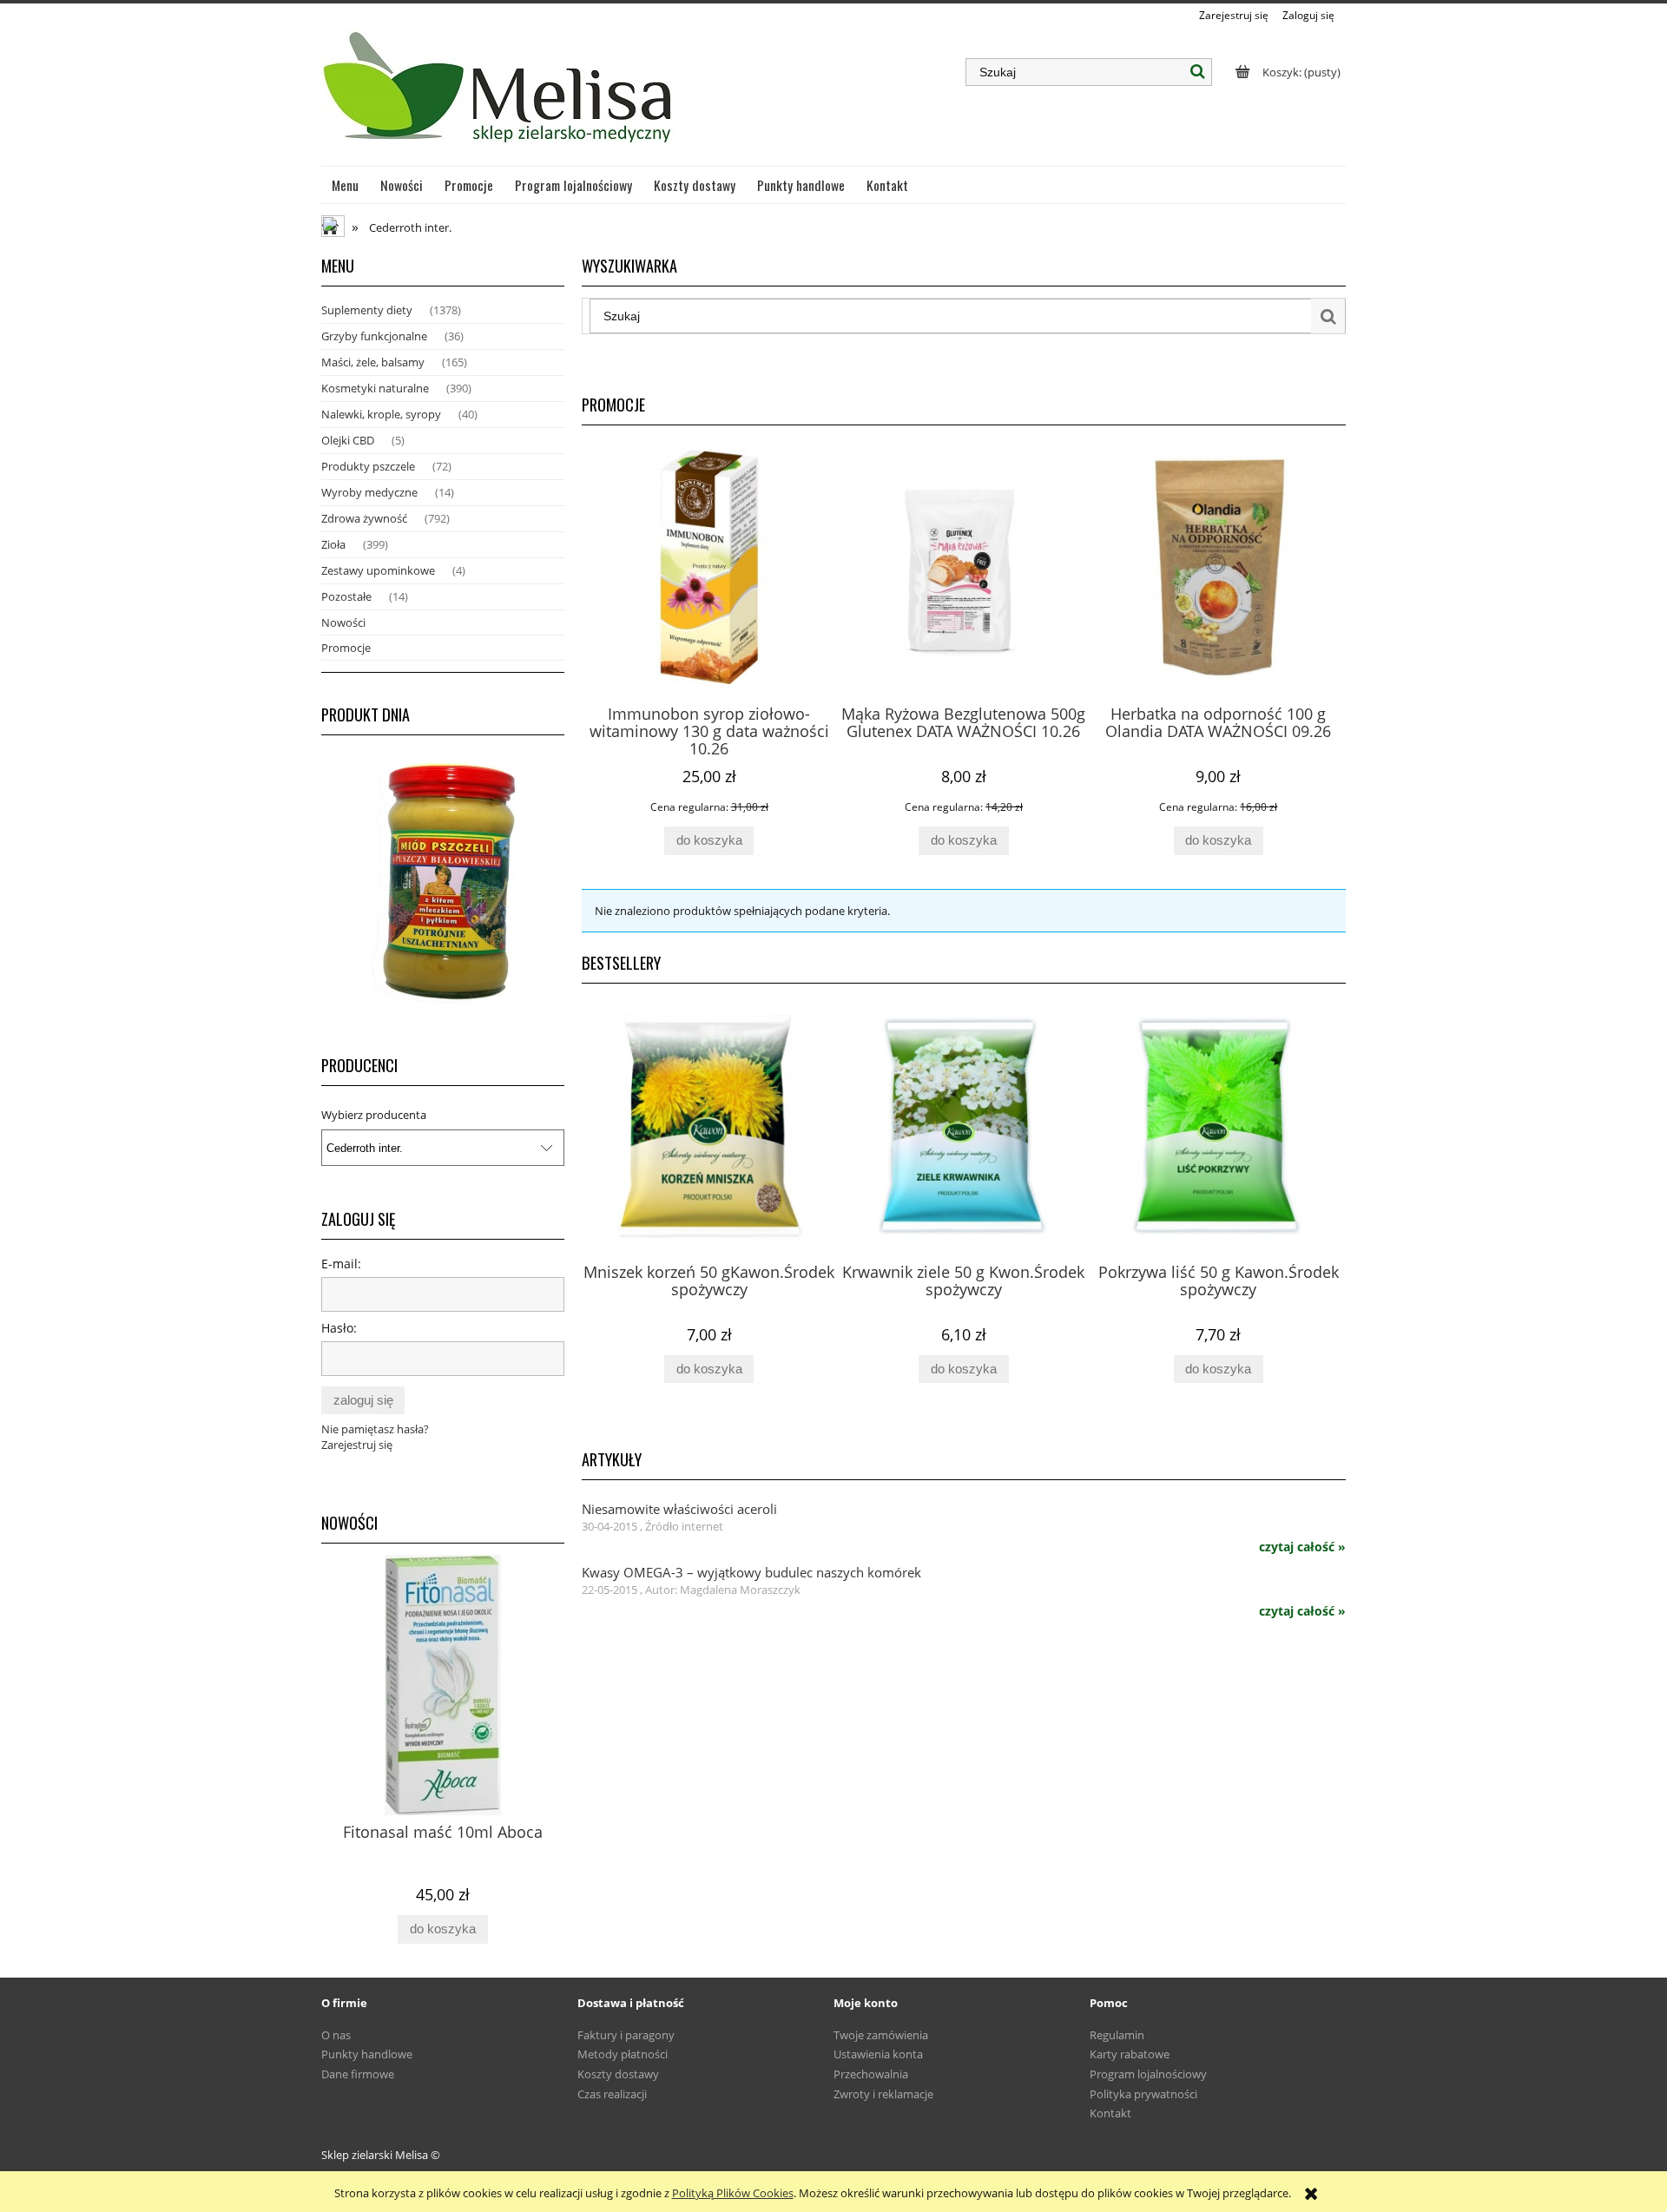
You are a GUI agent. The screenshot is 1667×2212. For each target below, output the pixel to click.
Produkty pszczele (368, 466)
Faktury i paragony (626, 2035)
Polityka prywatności (1143, 2094)
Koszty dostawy (618, 2074)
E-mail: (341, 1264)
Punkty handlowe (367, 2054)
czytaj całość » (1302, 1547)
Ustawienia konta (878, 2054)
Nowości (343, 622)
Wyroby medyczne (369, 492)
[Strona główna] (500, 95)
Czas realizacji (612, 2094)
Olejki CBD (348, 440)
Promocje (346, 648)
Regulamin (1117, 2035)
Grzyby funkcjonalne (374, 336)
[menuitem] (346, 185)
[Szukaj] (1198, 72)
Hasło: (339, 1328)
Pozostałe (346, 596)
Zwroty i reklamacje (883, 2094)
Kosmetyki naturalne (375, 388)
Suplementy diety (367, 310)
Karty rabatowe (1130, 2054)
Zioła (333, 544)
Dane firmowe (358, 2074)
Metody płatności (623, 2054)
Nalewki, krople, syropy (381, 414)
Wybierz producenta (374, 1115)
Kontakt (1110, 2113)
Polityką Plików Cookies (733, 2193)
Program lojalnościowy (1148, 2074)
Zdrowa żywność (364, 518)
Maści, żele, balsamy (373, 362)
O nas (336, 2035)
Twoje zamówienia (881, 2035)
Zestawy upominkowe (378, 570)
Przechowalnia (871, 2074)
